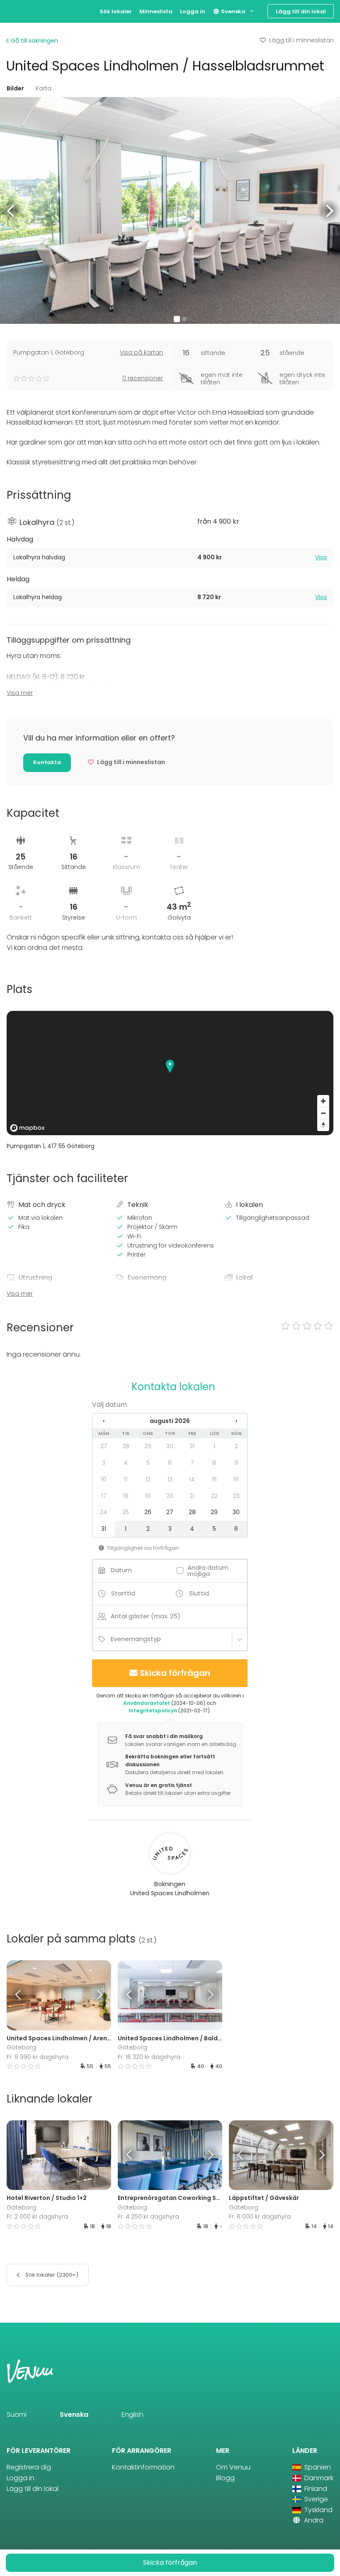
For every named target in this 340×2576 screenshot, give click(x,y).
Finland (315, 2489)
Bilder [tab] (15, 88)
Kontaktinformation (143, 2467)
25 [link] (126, 1512)
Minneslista (156, 11)
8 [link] (214, 1463)
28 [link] (126, 1446)
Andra (313, 2520)
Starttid (123, 1593)
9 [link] (236, 1463)
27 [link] (104, 1446)
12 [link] (148, 1479)
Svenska (233, 11)
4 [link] (126, 1463)
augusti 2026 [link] (170, 1421)
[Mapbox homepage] (27, 1128)
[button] (11, 210)
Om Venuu (233, 2467)
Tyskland (318, 2510)
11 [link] (126, 1479)
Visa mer (20, 693)
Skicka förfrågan (175, 1673)
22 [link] (214, 1496)
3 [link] (104, 1463)
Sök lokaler (116, 11)
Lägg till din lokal (301, 11)
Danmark (318, 2478)
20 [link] (170, 1496)
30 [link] (170, 1446)
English (132, 2415)
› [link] (236, 1421)
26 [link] (148, 1512)
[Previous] (20, 1995)
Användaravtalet (147, 1703)
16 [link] (236, 1479)
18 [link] (126, 1496)
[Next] (98, 1995)
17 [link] (104, 1496)
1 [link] (214, 1446)
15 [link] (214, 1479)
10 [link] (104, 1479)
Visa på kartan (141, 352)
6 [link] (170, 1463)
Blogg (225, 2478)
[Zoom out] (323, 1113)
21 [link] (192, 1496)
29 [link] (148, 1446)
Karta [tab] (44, 88)
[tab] (170, 558)
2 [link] (236, 1446)
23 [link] (236, 1496)
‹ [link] (104, 1421)
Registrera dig (29, 2467)
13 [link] (170, 1479)
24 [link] (104, 1512)
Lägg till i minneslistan (301, 40)
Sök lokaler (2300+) (51, 2275)
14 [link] (192, 1479)
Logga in (193, 11)
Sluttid (199, 1593)
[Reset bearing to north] (323, 1125)
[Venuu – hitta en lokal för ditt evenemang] (22, 11)
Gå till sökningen (34, 41)
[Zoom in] (323, 1101)
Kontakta (47, 762)
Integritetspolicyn (153, 1710)
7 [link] (192, 1463)
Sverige (315, 2499)
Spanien (317, 2467)
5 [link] (148, 1463)
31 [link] (192, 1446)
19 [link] (148, 1496)
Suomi (17, 2415)
